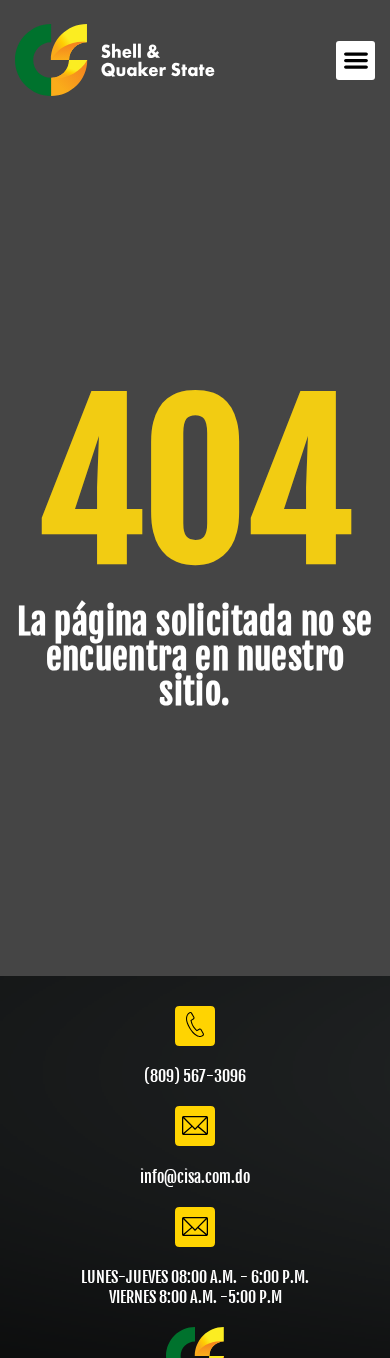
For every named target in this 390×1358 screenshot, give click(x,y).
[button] (355, 60)
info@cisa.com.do (195, 1177)
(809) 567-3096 (195, 1076)
